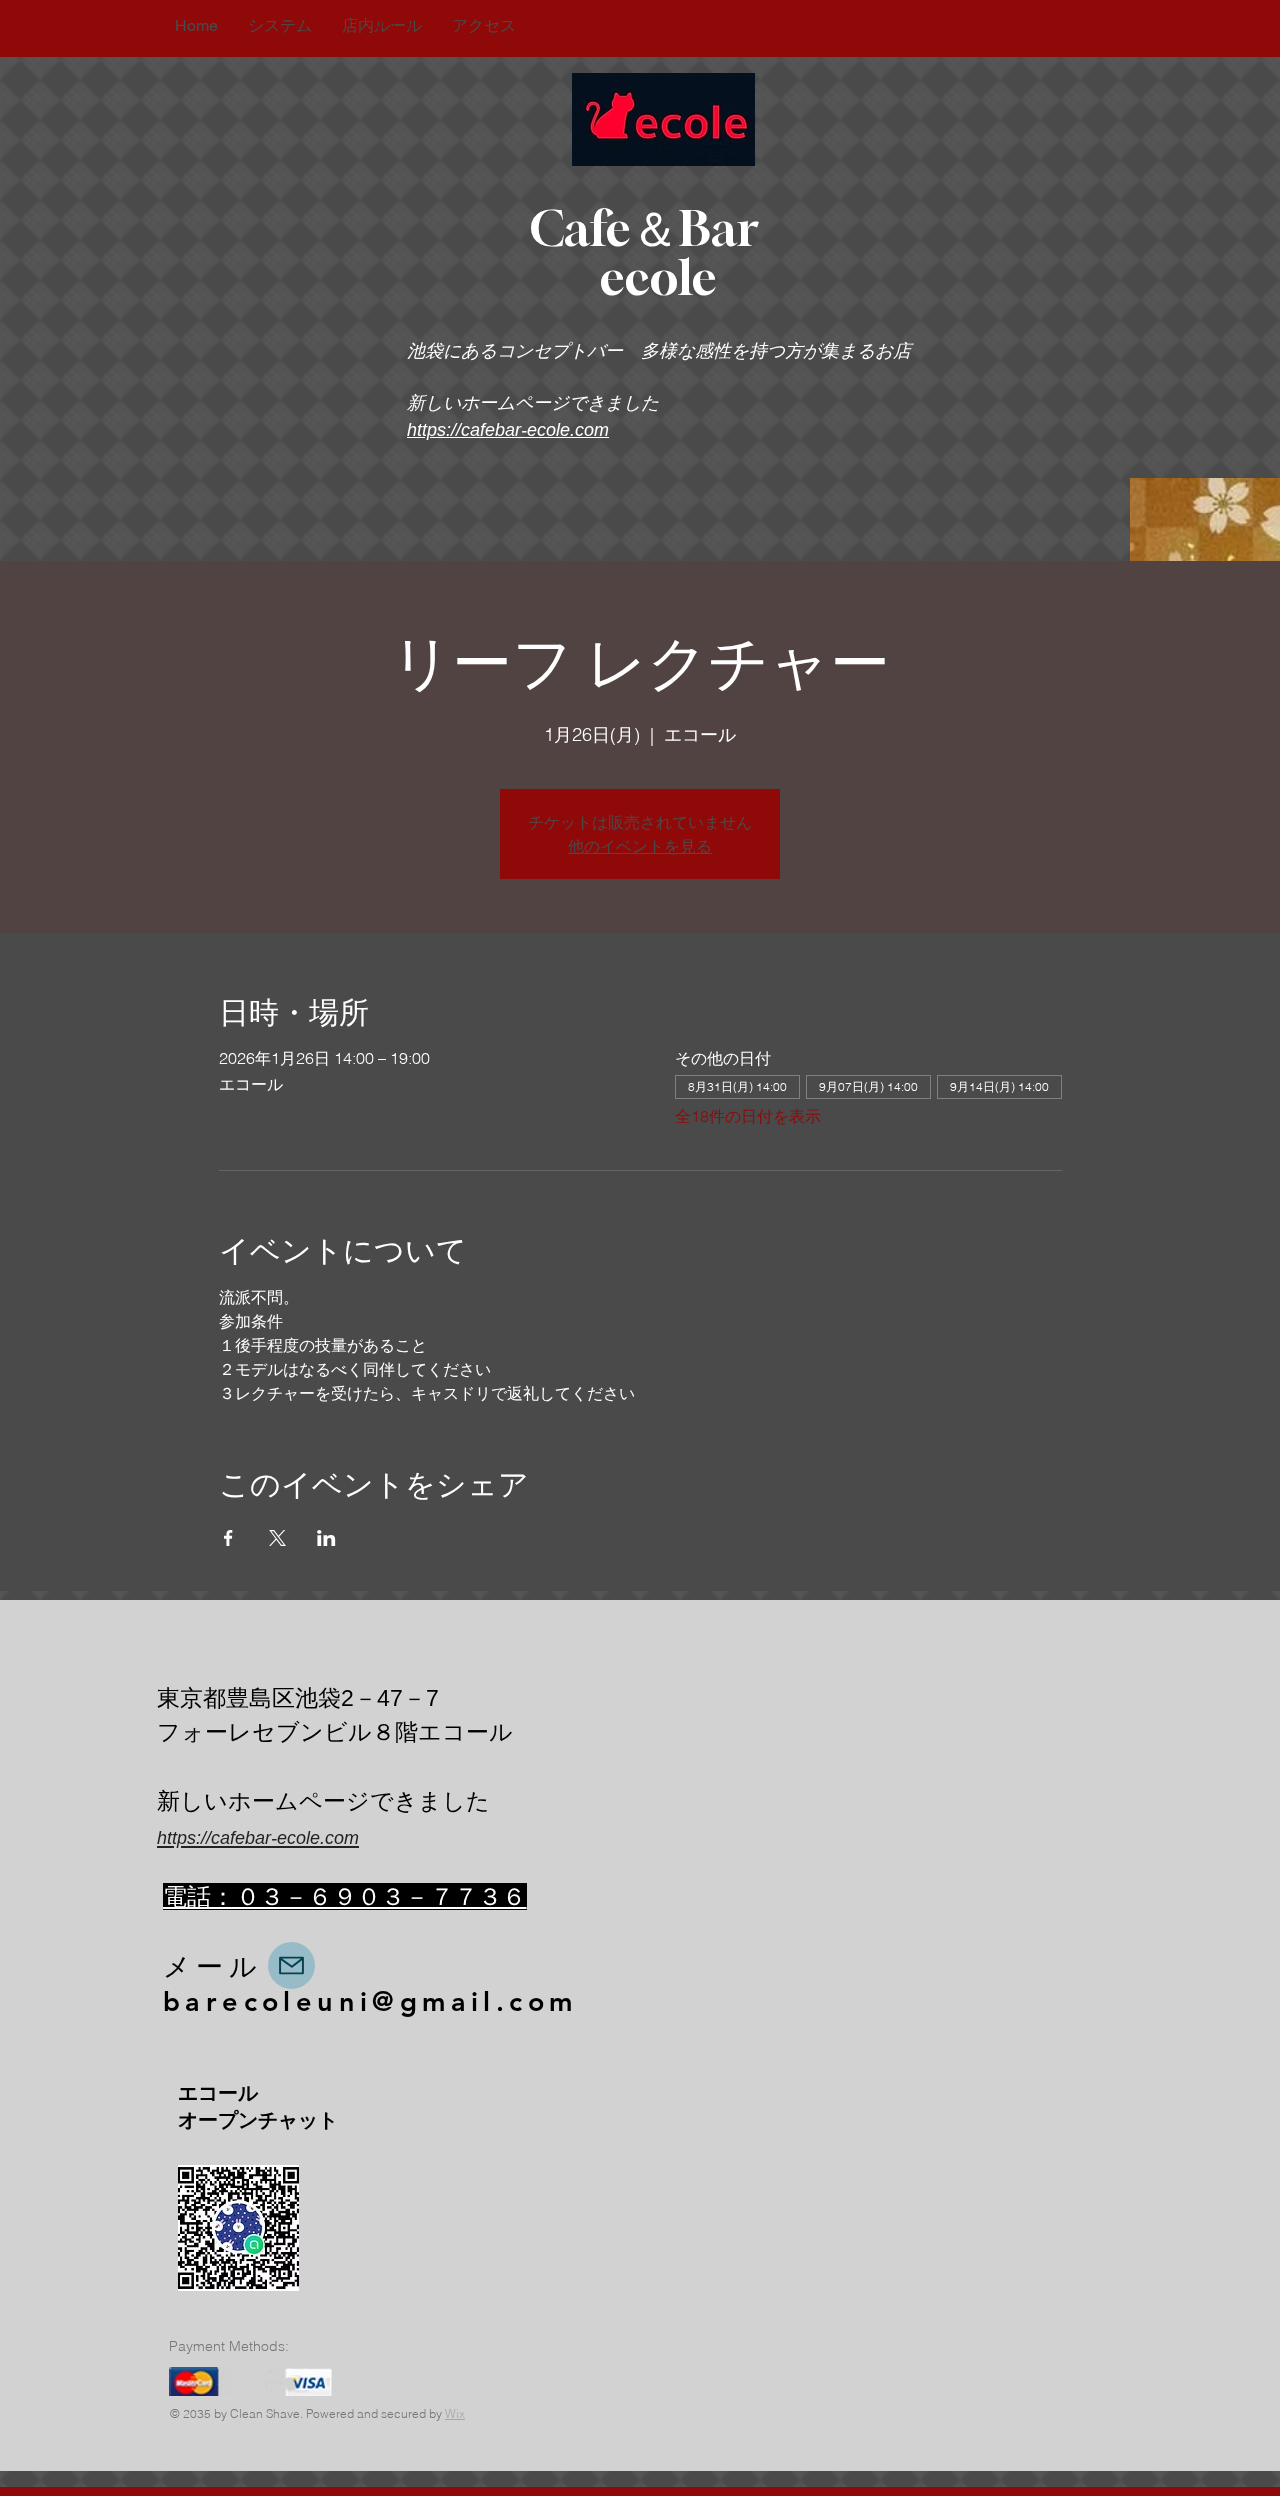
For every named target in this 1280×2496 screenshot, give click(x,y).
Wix (455, 2413)
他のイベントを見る (640, 846)
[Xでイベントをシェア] (277, 1538)
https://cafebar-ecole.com (508, 430)
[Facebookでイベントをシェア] (228, 1538)
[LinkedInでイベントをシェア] (326, 1538)
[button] (387, 24)
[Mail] (291, 1965)
